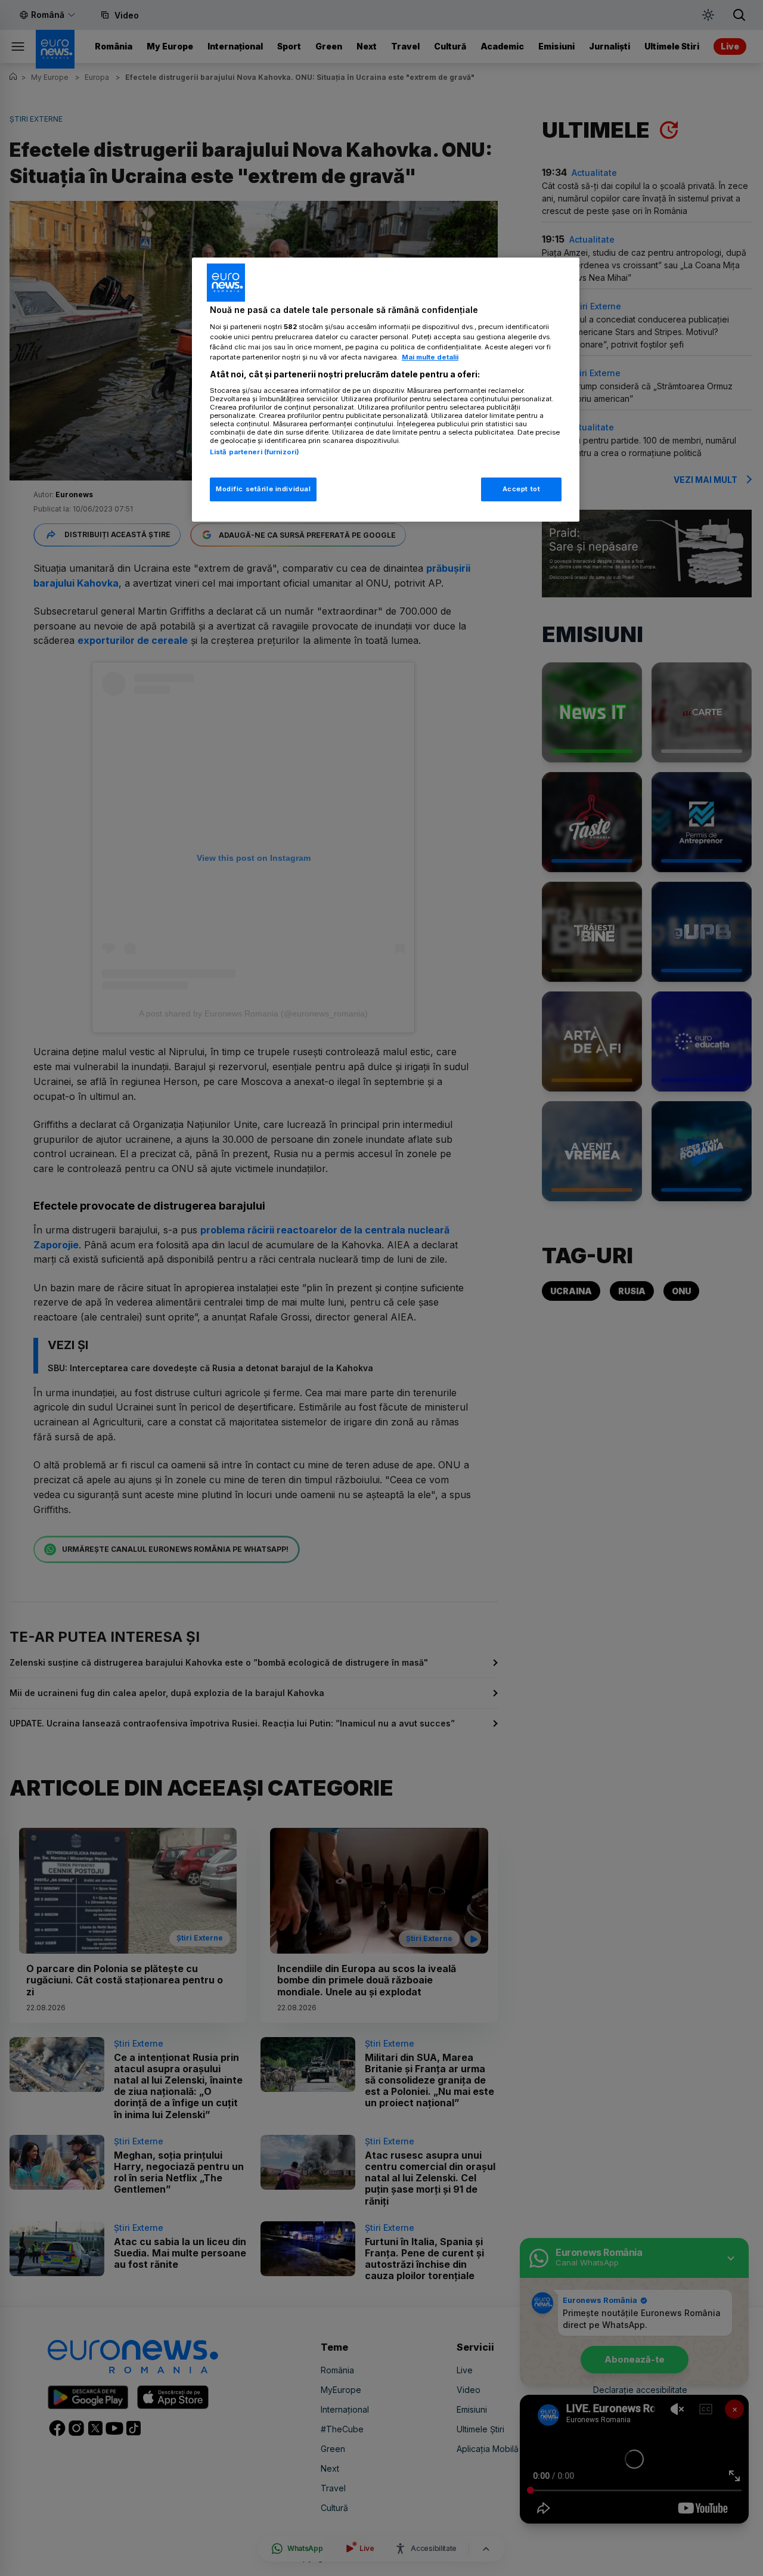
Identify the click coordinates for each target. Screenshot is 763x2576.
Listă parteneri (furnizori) (255, 452)
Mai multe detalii (430, 357)
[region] (386, 390)
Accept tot (522, 489)
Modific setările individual (263, 489)
